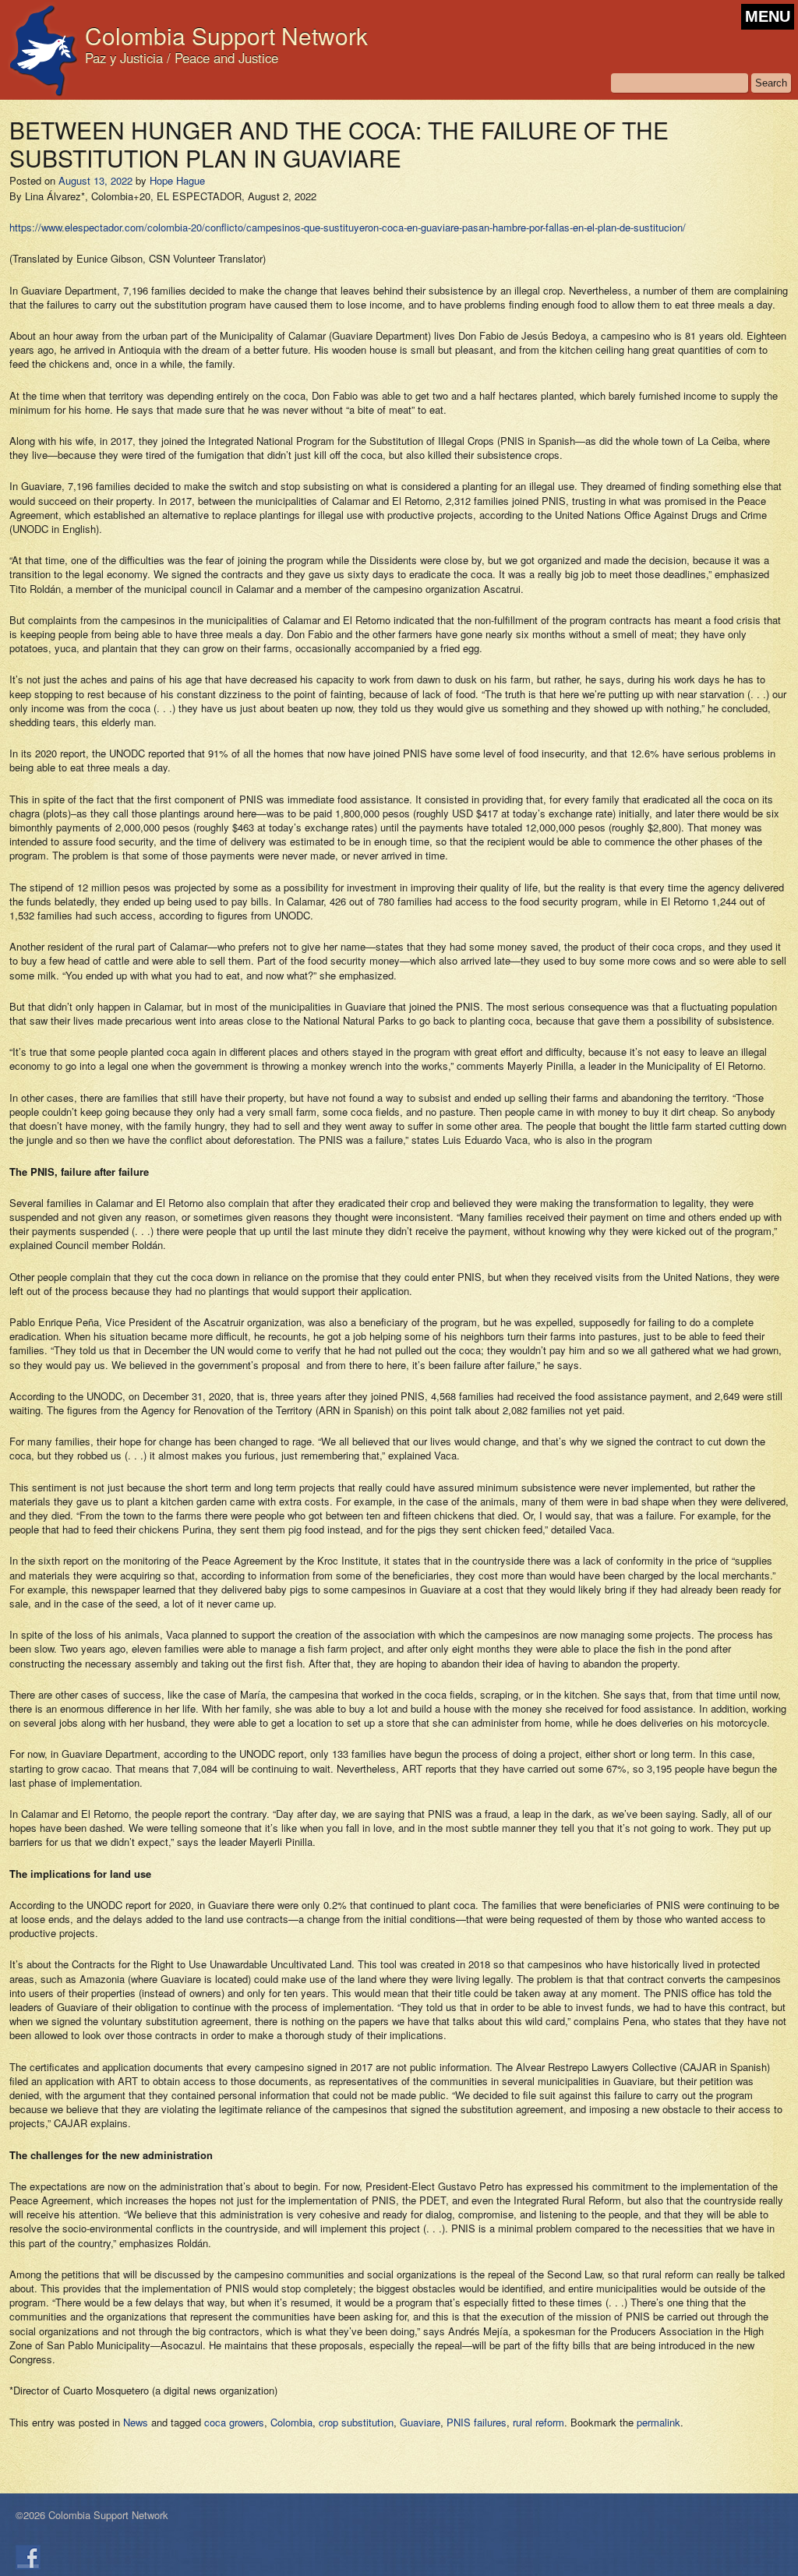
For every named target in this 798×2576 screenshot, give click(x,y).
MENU (768, 16)
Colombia (291, 2422)
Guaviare (420, 2422)
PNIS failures (477, 2422)
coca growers (234, 2422)
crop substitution (356, 2422)
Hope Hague (177, 180)
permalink (659, 2422)
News (136, 2422)
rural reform (538, 2422)
